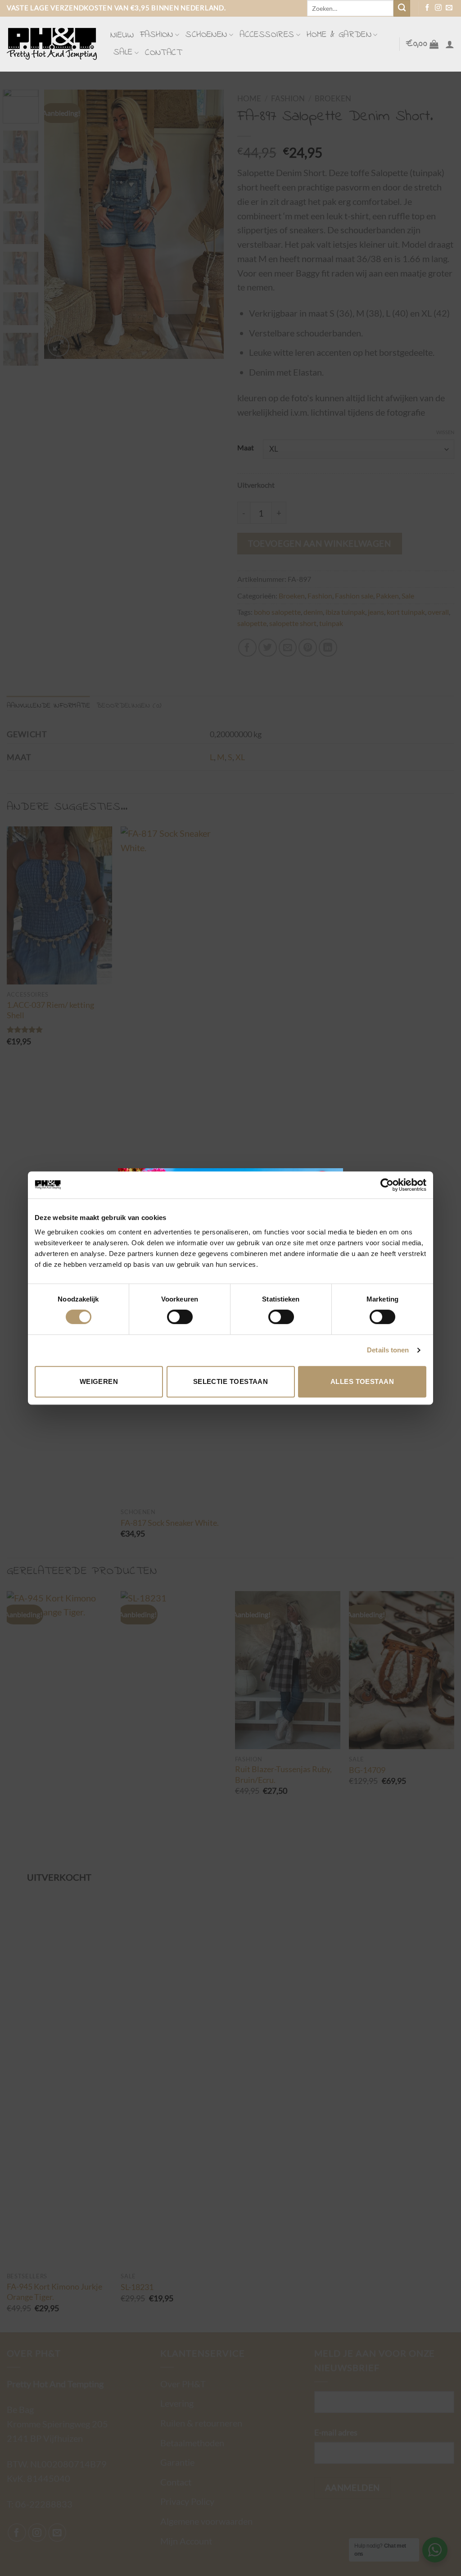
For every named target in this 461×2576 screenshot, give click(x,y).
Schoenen (206, 35)
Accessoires (267, 35)
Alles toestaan (362, 1381)
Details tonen (388, 1350)
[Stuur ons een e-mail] (449, 8)
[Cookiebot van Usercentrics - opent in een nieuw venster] (387, 1185)
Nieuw (122, 35)
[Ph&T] (52, 44)
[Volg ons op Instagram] (438, 8)
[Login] (450, 44)
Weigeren (99, 1381)
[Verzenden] (402, 8)
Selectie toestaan (231, 1381)
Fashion (157, 35)
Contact (163, 53)
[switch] (180, 1317)
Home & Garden (339, 35)
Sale (123, 52)
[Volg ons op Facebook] (427, 8)
